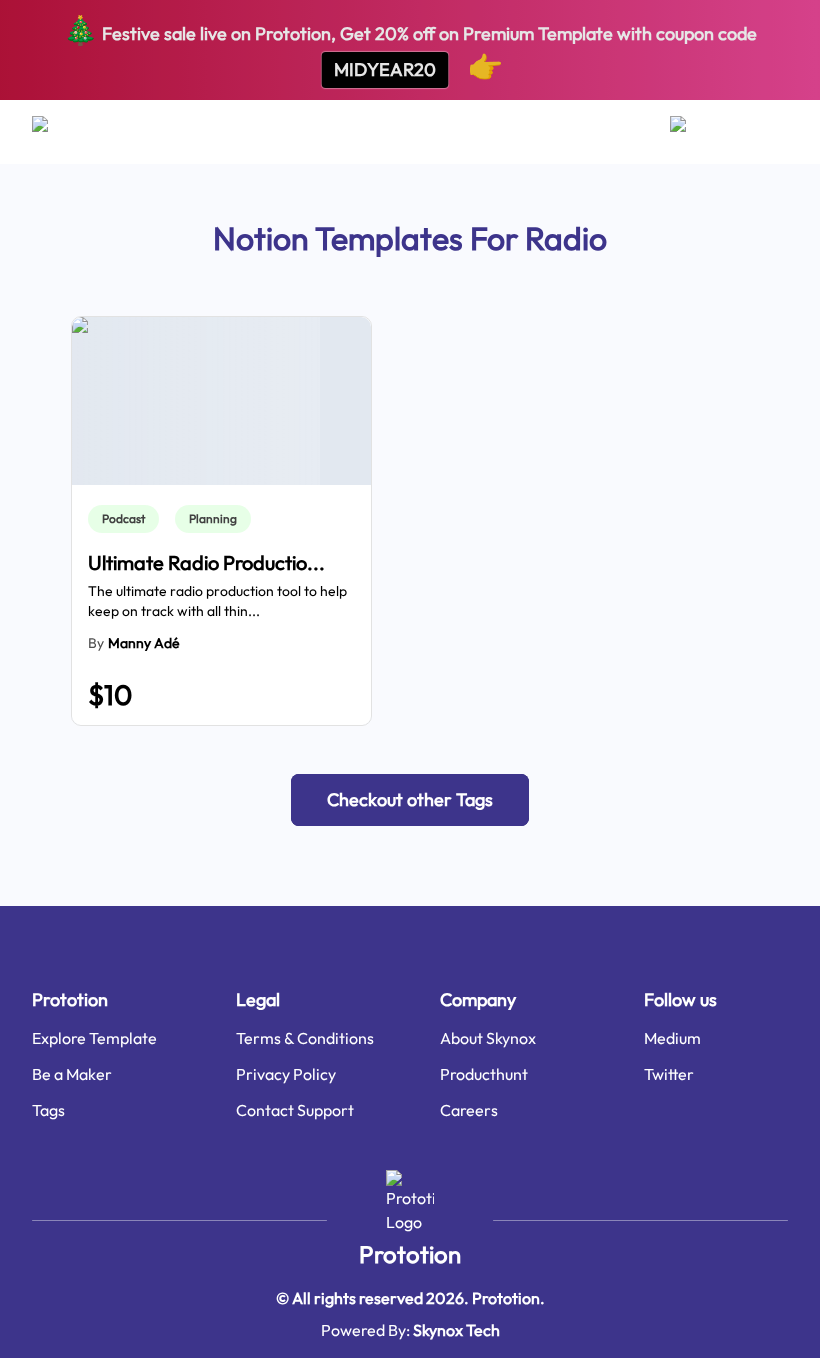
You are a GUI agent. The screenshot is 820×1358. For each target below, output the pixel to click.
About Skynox (488, 1038)
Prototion (410, 1254)
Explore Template (94, 1038)
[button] (410, 800)
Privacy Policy (286, 1074)
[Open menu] (59, 132)
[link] (127, 519)
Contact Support (295, 1110)
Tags (48, 1110)
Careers (469, 1110)
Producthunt (484, 1074)
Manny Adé (144, 643)
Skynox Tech (456, 1330)
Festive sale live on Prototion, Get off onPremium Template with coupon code (410, 47)
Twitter (669, 1074)
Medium (672, 1038)
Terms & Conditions (305, 1038)
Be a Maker (72, 1074)
